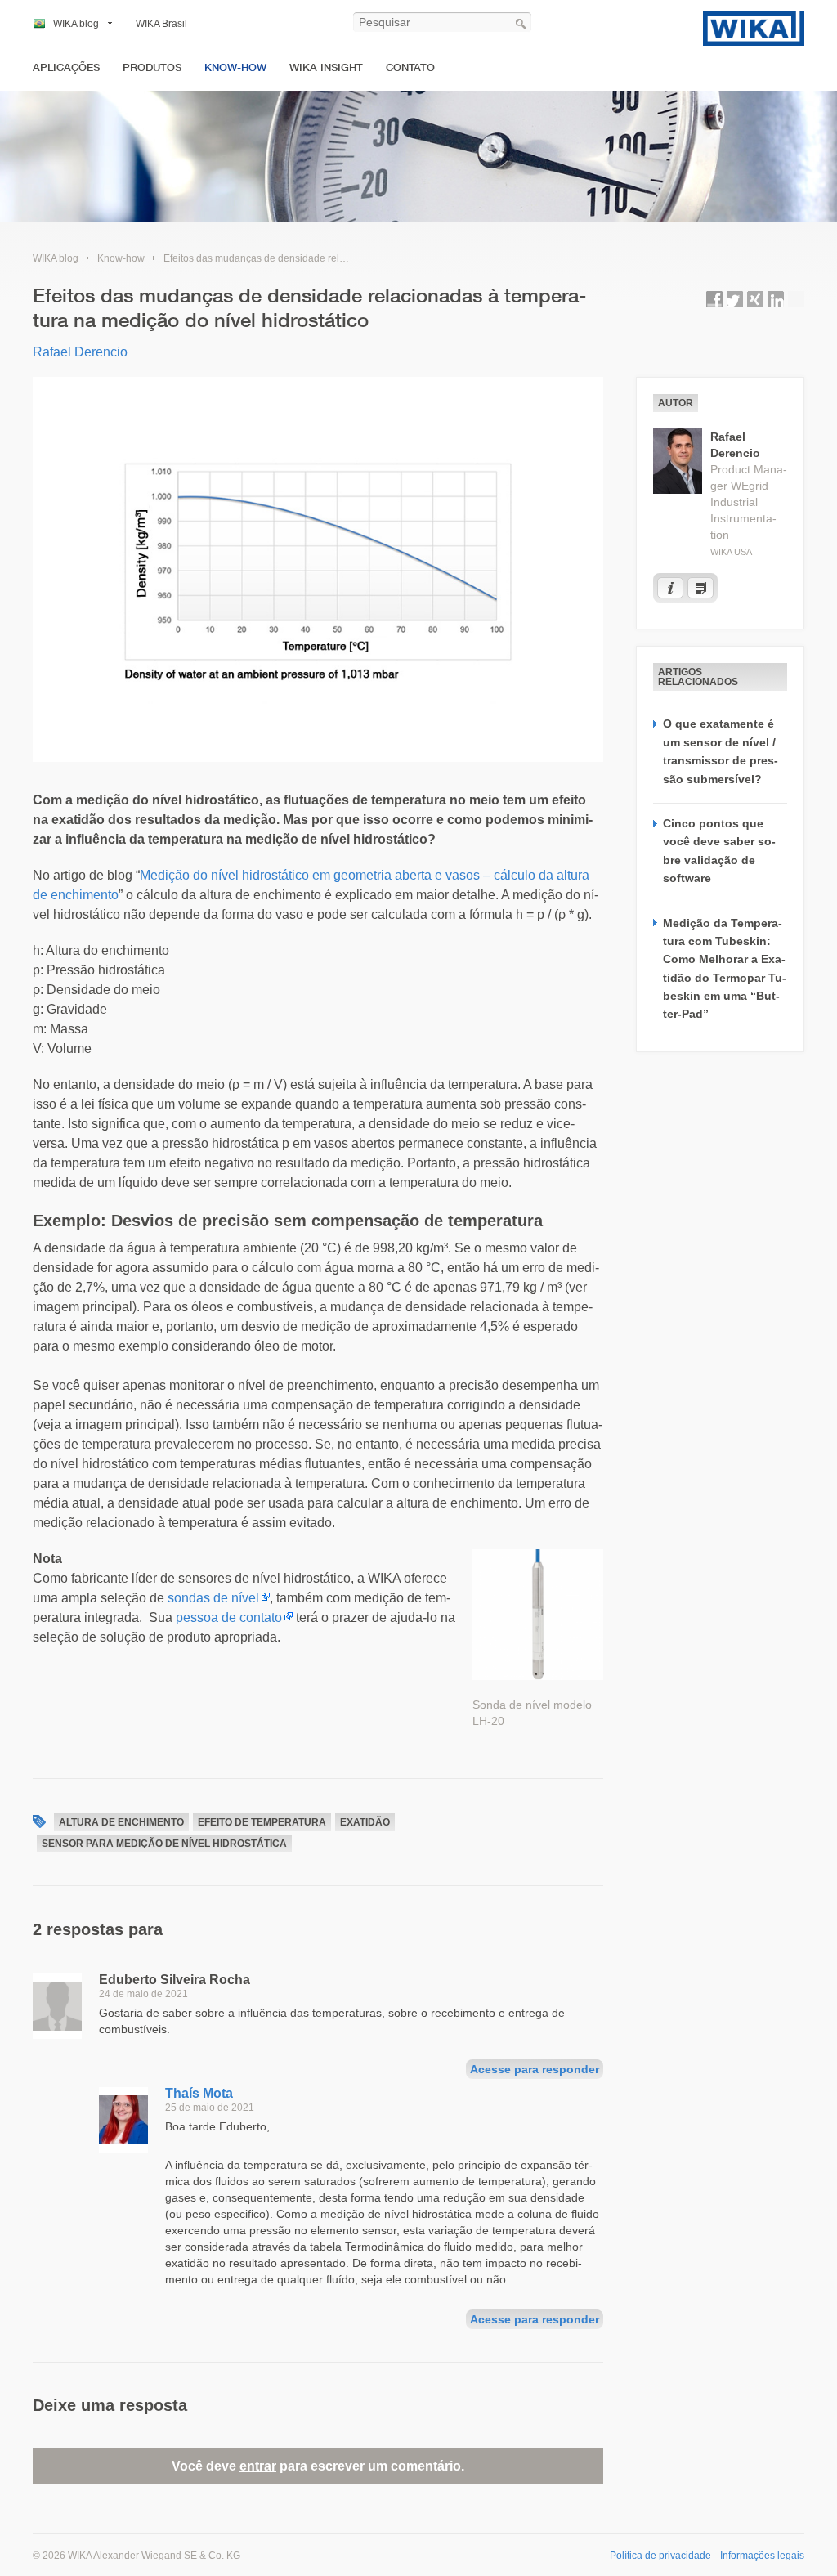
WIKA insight (326, 67)
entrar (258, 2466)
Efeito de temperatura (262, 1822)
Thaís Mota (199, 2093)
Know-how (235, 67)
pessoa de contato (229, 1617)
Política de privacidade (660, 2556)
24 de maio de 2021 (143, 1994)
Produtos (152, 67)
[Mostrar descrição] (670, 588)
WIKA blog (76, 24)
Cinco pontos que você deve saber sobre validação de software (719, 851)
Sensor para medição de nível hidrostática (164, 1844)
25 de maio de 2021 (210, 2108)
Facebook (714, 299)
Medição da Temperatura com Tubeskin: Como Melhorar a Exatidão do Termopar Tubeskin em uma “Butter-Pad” (725, 969)
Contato (410, 67)
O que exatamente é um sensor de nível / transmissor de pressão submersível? (721, 751)
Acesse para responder (535, 2069)
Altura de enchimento (121, 1822)
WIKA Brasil (161, 24)
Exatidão (365, 1822)
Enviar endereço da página (796, 299)
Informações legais (762, 2556)
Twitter (735, 299)
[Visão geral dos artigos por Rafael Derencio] (700, 588)
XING (755, 299)
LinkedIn (776, 299)
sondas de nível (213, 1598)
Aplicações (66, 67)
